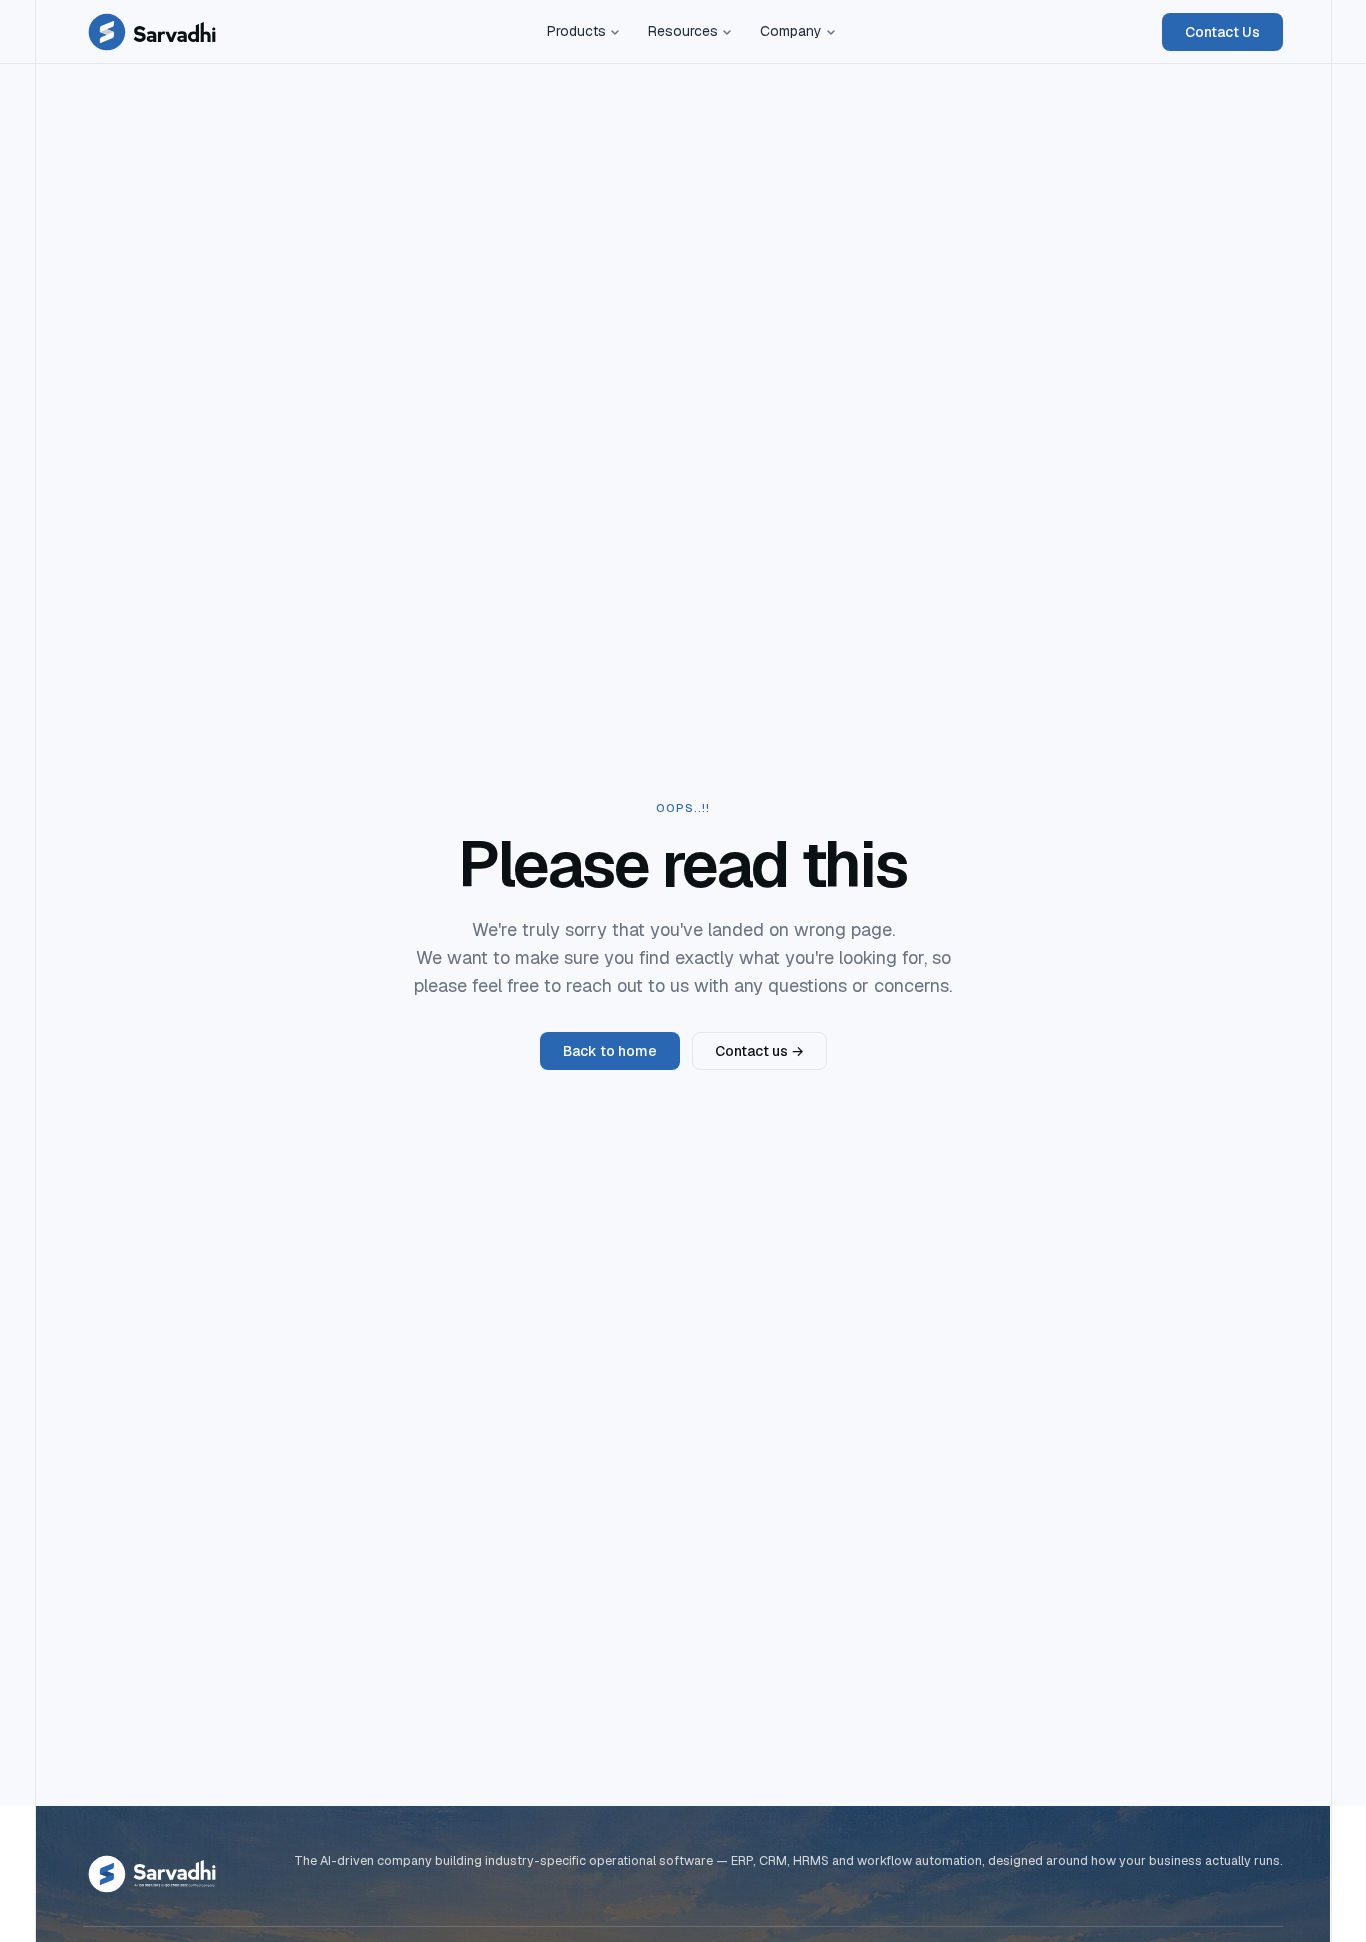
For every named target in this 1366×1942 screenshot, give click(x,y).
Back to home (610, 1051)
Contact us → (759, 1051)
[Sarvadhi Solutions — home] (152, 32)
